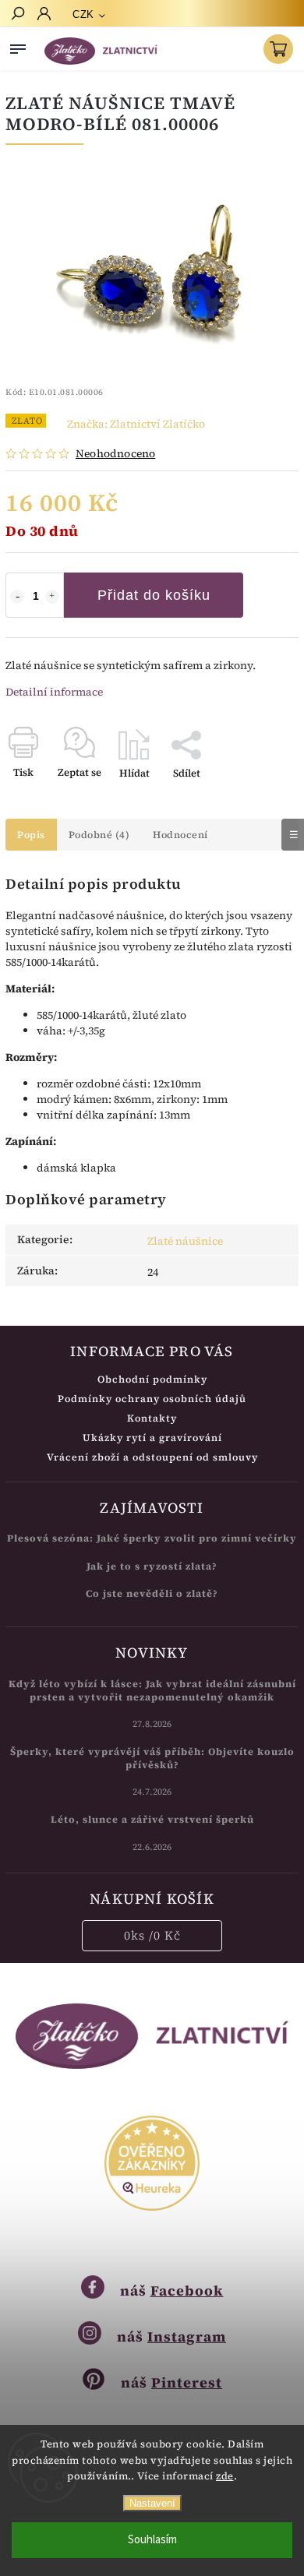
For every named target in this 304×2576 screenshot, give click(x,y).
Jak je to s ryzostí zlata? (152, 1566)
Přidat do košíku (154, 595)
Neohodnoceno (115, 453)
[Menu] (18, 46)
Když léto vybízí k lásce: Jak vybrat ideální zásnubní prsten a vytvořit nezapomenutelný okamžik (152, 1690)
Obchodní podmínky (152, 1379)
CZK (83, 14)
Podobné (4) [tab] (99, 835)
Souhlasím (152, 2540)
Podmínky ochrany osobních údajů (152, 1399)
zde (225, 2476)
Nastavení (152, 2503)
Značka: (136, 424)
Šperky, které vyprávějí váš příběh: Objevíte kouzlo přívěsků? (152, 1758)
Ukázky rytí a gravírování (152, 1438)
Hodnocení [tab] (180, 835)
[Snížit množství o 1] (17, 597)
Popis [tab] (31, 835)
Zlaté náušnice (185, 1241)
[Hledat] (17, 15)
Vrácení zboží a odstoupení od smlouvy (152, 1457)
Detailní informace (54, 692)
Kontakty (152, 1418)
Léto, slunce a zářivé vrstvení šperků (152, 1819)
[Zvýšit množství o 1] (52, 597)
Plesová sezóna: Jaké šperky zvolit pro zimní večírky (152, 1538)
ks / (152, 1935)
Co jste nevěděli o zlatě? (152, 1593)
